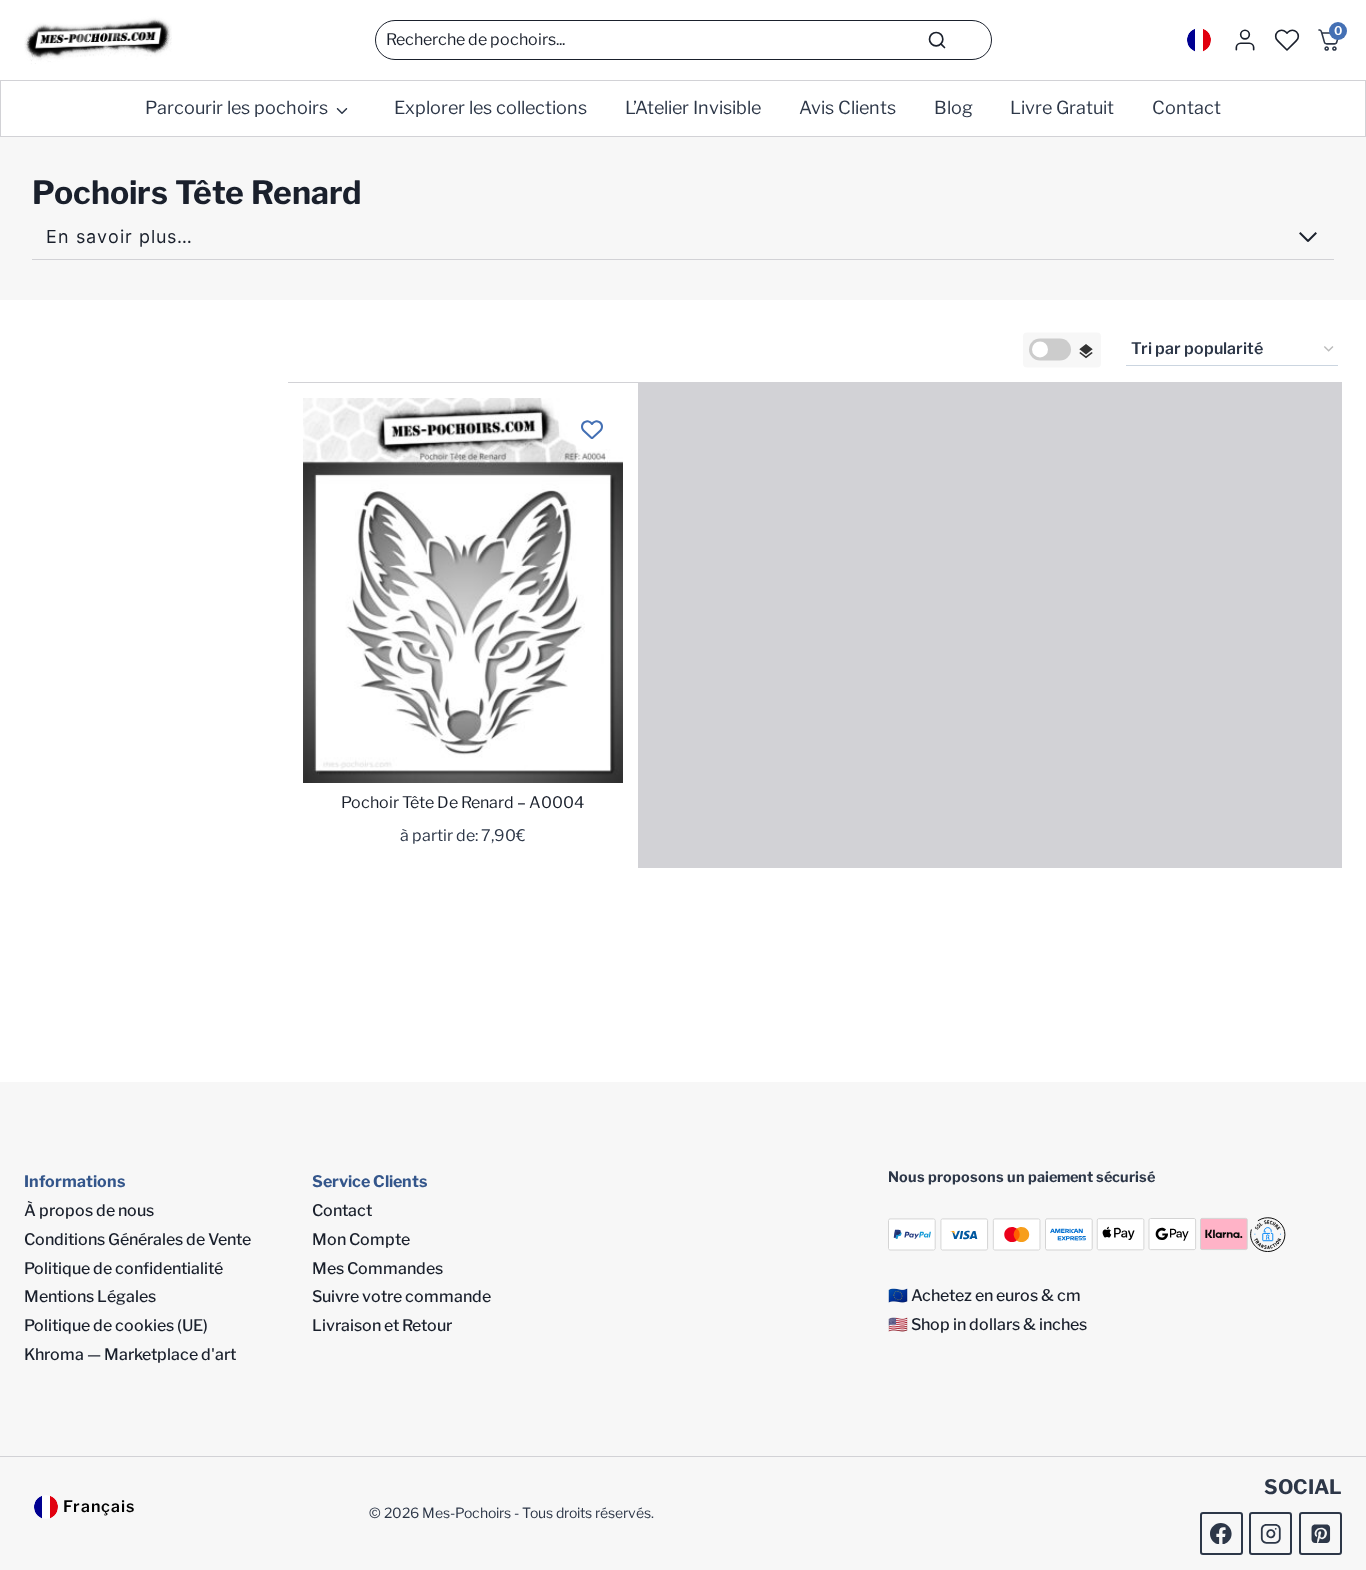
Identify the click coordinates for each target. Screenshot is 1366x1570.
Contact (1186, 107)
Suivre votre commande (401, 1296)
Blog (953, 107)
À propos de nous (89, 1210)
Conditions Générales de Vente (137, 1239)
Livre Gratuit (1062, 107)
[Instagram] (1270, 1533)
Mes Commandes (377, 1268)
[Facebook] (1221, 1533)
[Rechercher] (937, 40)
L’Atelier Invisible (693, 107)
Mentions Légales (90, 1296)
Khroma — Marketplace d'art (130, 1354)
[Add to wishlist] (591, 429)
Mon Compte (361, 1239)
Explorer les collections (490, 107)
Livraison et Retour (382, 1325)
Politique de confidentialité (123, 1268)
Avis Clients (847, 107)
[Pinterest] (1320, 1533)
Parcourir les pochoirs (236, 107)
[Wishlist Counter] (1287, 40)
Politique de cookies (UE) (116, 1325)
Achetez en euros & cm (996, 1295)
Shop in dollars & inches (999, 1324)
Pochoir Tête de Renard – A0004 (462, 802)
